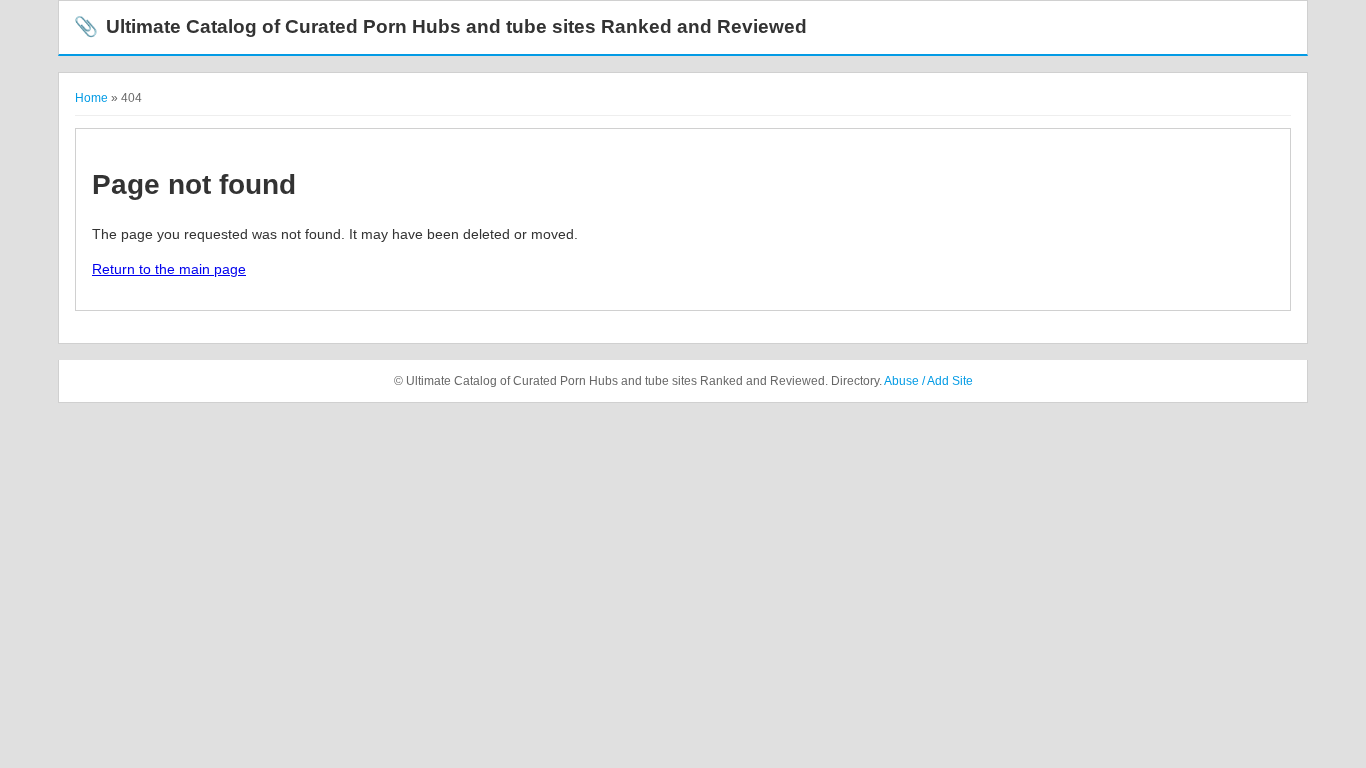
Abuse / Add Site (928, 381)
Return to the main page (169, 269)
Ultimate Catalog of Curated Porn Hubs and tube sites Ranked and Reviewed (440, 26)
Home (91, 98)
